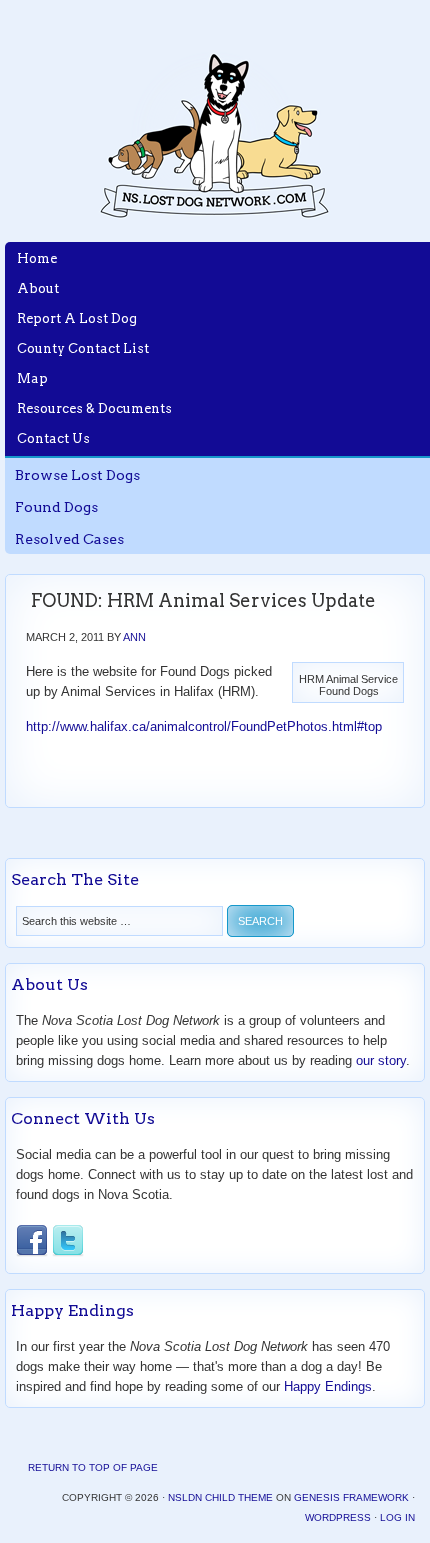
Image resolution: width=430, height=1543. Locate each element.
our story (381, 1060)
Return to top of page (93, 1467)
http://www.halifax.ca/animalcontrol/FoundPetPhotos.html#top (204, 726)
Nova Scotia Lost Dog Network (215, 135)
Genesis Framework (351, 1497)
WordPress (338, 1517)
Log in (397, 1517)
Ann (134, 637)
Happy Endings (328, 1386)
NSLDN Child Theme (220, 1497)
